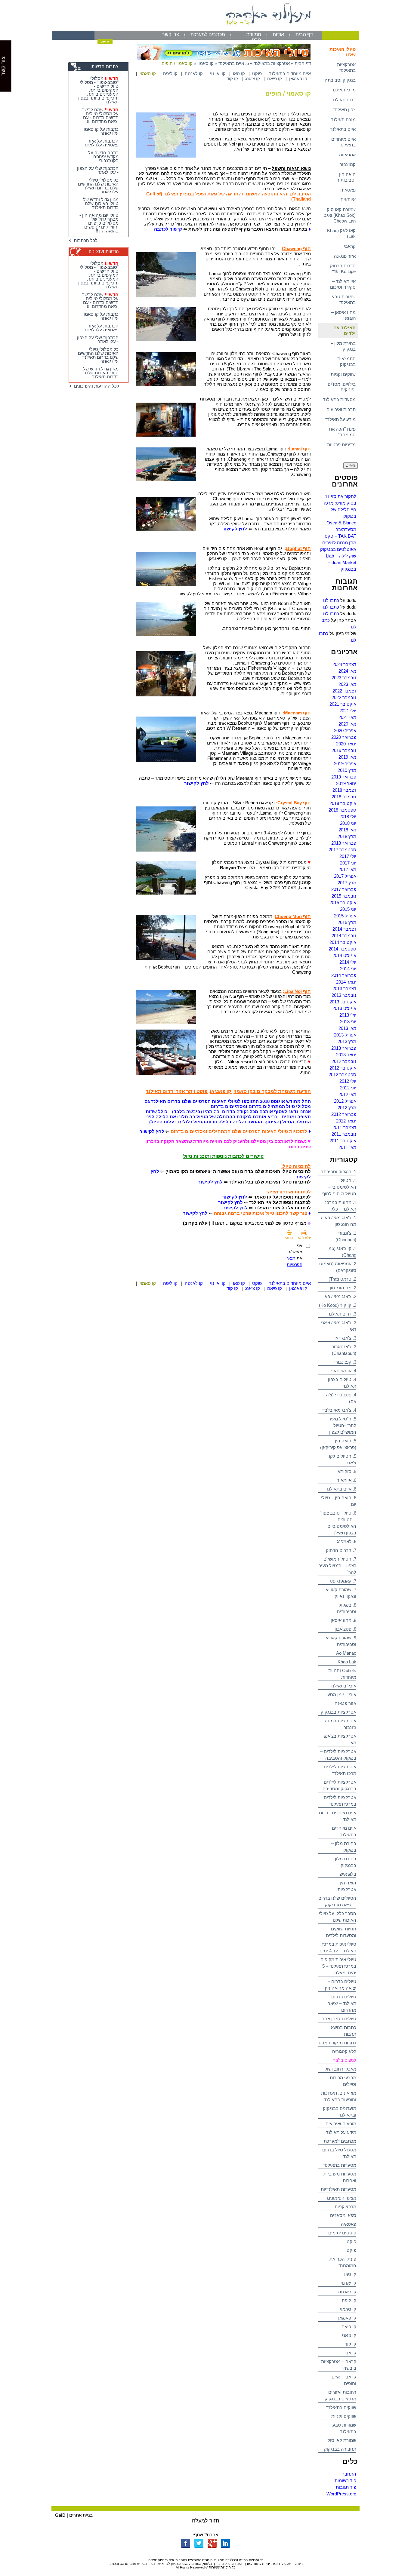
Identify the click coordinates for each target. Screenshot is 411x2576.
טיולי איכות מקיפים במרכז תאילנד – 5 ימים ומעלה (338, 1966)
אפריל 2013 (345, 1035)
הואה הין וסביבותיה (346, 177)
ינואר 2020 (346, 744)
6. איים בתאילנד (341, 1489)
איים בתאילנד (343, 129)
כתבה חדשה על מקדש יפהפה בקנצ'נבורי (103, 157)
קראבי (350, 246)
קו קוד (351, 2344)
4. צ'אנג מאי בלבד (339, 1410)
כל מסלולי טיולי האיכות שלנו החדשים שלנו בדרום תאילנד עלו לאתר (98, 186)
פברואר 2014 (344, 975)
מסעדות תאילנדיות (338, 2189)
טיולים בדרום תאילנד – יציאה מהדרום (342, 2003)
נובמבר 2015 (344, 896)
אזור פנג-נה (345, 256)
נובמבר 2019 (344, 750)
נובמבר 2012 (344, 1061)
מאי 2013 (347, 1028)
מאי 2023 (347, 684)
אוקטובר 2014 (343, 942)
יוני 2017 (348, 863)
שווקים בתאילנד (341, 2407)
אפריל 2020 (345, 731)
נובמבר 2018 (344, 797)
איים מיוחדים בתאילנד (343, 142)
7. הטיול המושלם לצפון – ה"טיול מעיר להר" (337, 1566)
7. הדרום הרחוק (341, 1550)
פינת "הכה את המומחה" (342, 432)
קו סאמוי (348, 2309)
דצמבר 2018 (344, 790)
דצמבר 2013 (344, 989)
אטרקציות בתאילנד (346, 67)
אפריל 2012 (345, 1101)
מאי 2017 (347, 869)
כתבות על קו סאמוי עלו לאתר (100, 131)
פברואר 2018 (344, 843)
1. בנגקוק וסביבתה (338, 1172)
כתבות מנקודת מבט (337, 2043)
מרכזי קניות (345, 2207)
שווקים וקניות (343, 374)
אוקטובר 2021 (343, 704)
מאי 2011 (347, 1147)
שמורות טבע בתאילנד (344, 299)
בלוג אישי (347, 1874)
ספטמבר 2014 (342, 949)
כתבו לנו (331, 600)
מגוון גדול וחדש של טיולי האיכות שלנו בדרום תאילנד (101, 203)
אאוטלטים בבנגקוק (338, 549)
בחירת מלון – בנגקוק (343, 346)
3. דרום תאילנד (342, 1314)
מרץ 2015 (347, 922)
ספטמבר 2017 (342, 850)
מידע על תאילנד (340, 419)
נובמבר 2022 (344, 697)
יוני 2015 (348, 909)
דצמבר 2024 (344, 664)
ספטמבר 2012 (342, 1075)
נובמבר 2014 (344, 936)
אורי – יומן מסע (342, 1695)
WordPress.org (341, 2494)
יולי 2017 (348, 856)
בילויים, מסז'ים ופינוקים (342, 387)
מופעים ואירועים (341, 2124)
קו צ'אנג (349, 2335)
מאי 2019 (347, 757)
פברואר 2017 (344, 889)
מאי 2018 (347, 830)
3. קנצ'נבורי (345, 1362)
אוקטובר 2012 (343, 1068)
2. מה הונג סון (343, 1288)
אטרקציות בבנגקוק (338, 1712)
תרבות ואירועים (341, 409)
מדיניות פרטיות (341, 445)
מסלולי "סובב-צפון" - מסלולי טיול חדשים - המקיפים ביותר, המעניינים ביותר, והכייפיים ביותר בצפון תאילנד (98, 90)
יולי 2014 (348, 962)
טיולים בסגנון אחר (339, 2019)
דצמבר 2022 (344, 691)
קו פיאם (349, 2327)
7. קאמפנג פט (343, 1581)
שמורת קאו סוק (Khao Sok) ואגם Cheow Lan (340, 215)
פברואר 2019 (344, 777)
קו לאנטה (347, 2292)
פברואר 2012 (344, 1114)
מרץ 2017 (347, 883)
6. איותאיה (346, 1480)
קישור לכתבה (168, 229)
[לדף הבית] (205, 29)
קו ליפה (349, 2300)
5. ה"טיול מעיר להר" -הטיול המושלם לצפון (342, 1425)
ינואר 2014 (346, 982)
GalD (60, 2515)
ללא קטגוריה (344, 2051)
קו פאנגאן (347, 2318)
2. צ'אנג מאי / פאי (340, 1296)
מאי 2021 (347, 717)
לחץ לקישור (152, 1131)
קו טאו (350, 2274)
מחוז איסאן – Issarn (343, 315)
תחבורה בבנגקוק (340, 2449)
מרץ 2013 (347, 1041)
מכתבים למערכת (208, 34)
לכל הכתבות (84, 240)
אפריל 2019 (345, 764)
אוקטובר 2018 (343, 803)
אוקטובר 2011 (343, 1141)
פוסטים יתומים (342, 2233)
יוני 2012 (348, 1088)
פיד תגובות (346, 2487)
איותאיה (348, 200)
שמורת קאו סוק (342, 2440)
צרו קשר (171, 34)
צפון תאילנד (345, 110)
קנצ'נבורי (347, 164)
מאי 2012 (347, 1094)
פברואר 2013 (344, 1048)
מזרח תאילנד (343, 120)
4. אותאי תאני (343, 1371)
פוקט (351, 2241)
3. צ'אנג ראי (345, 1338)
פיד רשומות (345, 2481)
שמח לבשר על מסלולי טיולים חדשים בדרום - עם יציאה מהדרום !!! (100, 115)
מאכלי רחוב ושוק (340, 2069)
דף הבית (304, 34)
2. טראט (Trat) (342, 1279)
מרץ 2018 (347, 836)
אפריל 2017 (345, 876)
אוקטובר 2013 (343, 1002)
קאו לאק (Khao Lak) (341, 233)
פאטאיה (348, 190)
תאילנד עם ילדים (345, 330)
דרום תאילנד (344, 100)
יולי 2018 (348, 817)
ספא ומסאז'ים (343, 2215)
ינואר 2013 (346, 1055)
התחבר (349, 2474)
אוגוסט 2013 (344, 1008)
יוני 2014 (348, 969)
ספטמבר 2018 (342, 810)
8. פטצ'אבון (345, 1629)
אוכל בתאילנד (343, 1686)
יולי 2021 (348, 711)
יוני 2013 (348, 1022)
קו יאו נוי (348, 2283)
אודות (278, 34)
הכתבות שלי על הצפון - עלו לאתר (98, 170)
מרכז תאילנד (344, 90)
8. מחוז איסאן (343, 1620)
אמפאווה (347, 155)
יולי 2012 (348, 1081)
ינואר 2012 (346, 1121)
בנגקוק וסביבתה (340, 80)
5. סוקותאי (346, 1471)
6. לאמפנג (347, 1541)
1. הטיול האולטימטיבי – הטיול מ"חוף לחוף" (338, 1187)
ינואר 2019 (346, 783)
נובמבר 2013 (344, 995)
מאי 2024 (347, 671)
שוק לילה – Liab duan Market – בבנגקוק (341, 562)
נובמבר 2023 (344, 678)
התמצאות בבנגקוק (346, 361)
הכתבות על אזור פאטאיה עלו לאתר (101, 143)
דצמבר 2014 (344, 929)
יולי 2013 (348, 1015)
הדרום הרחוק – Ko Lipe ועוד (341, 269)
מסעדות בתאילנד (339, 399)
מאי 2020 (347, 724)
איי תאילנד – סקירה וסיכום (343, 284)
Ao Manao (346, 1653)
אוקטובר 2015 (343, 903)
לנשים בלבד (345, 2060)
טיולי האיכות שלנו (343, 52)
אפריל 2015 (345, 916)
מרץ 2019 (347, 770)
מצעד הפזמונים (342, 2198)
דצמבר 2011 (344, 1127)
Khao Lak (347, 1662)
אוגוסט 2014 (344, 955)
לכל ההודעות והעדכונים (95, 386)
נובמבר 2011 (344, 1134)
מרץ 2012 (347, 1108)
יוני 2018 (348, 823)
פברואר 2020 (344, 737)
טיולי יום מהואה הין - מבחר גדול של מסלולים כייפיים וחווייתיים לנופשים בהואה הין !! (99, 223)
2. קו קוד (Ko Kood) (338, 1305)
